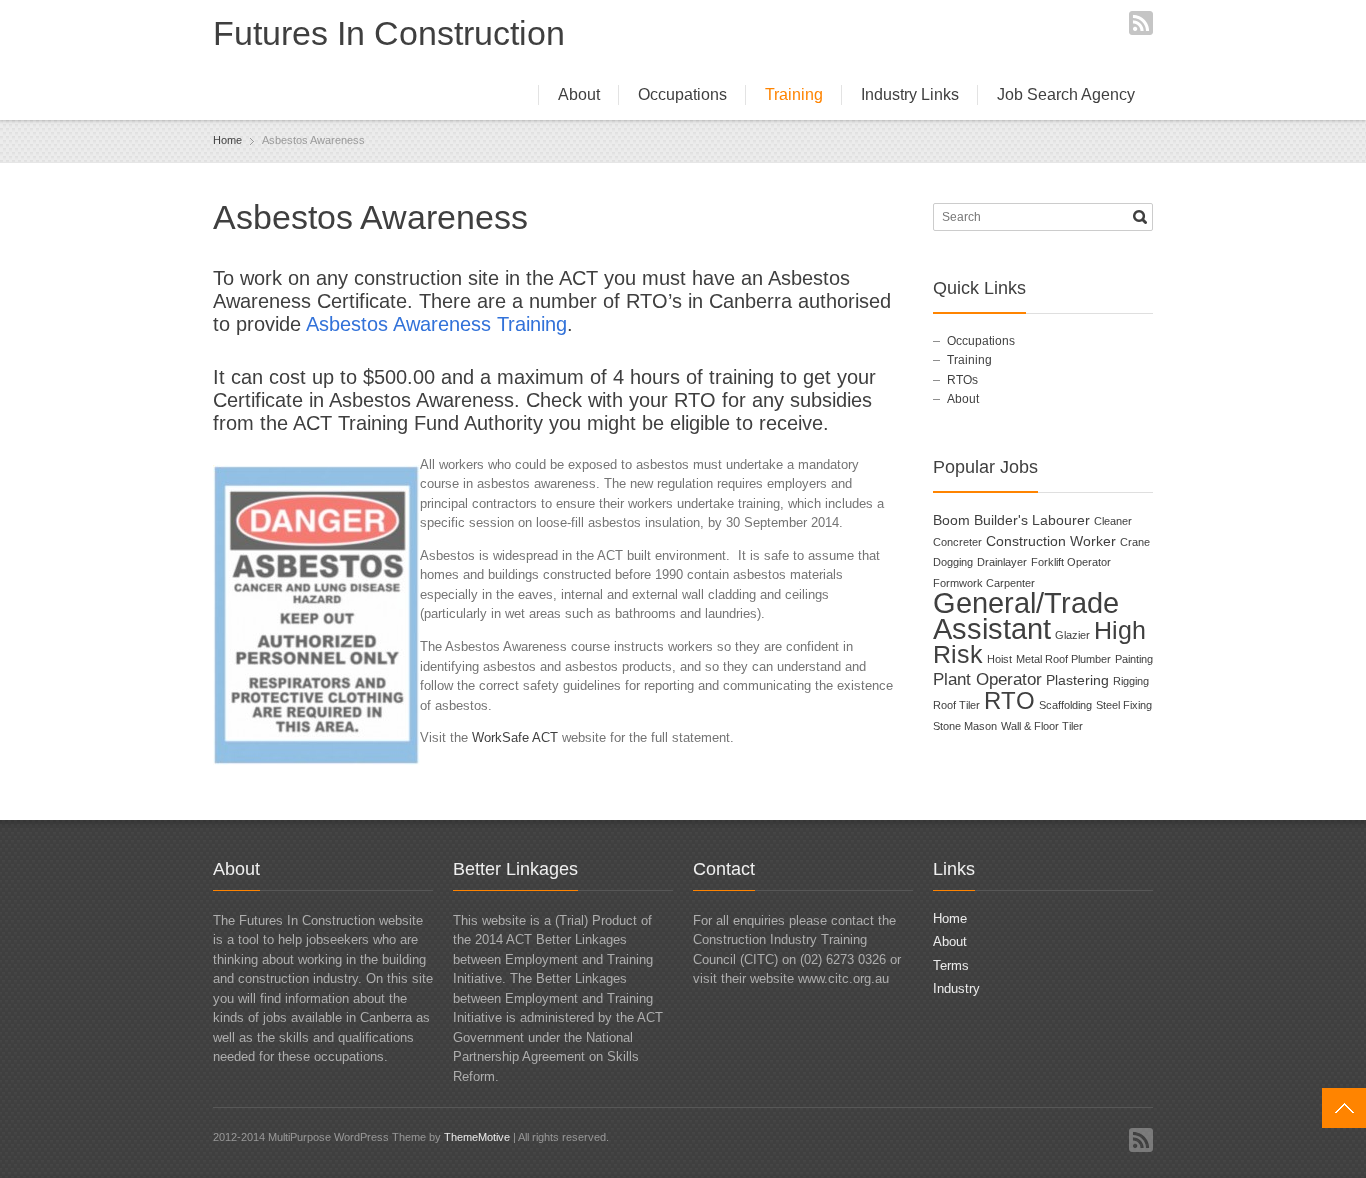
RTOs (962, 380)
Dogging (953, 562)
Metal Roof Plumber (1063, 659)
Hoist (999, 659)
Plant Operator (987, 679)
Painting (1134, 659)
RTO (1009, 700)
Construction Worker (1051, 541)
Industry (956, 988)
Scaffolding (1065, 705)
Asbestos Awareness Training (436, 324)
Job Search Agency (1066, 94)
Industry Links (910, 94)
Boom (951, 520)
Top (1344, 1108)
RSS (1141, 23)
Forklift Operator (1071, 562)
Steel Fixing (1124, 705)
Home (950, 918)
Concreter (957, 542)
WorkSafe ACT (515, 737)
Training (794, 94)
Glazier (1072, 635)
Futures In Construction (389, 33)
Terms (951, 965)
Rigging (1131, 681)
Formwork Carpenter (984, 583)
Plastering (1077, 680)
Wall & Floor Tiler (1042, 726)
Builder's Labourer (1032, 520)
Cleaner (1113, 521)
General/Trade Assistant (1026, 615)
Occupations (682, 94)
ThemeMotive (477, 1137)
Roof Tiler (956, 705)
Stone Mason (965, 726)
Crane (1135, 542)
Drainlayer (1002, 562)
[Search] (1140, 217)
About (579, 94)
